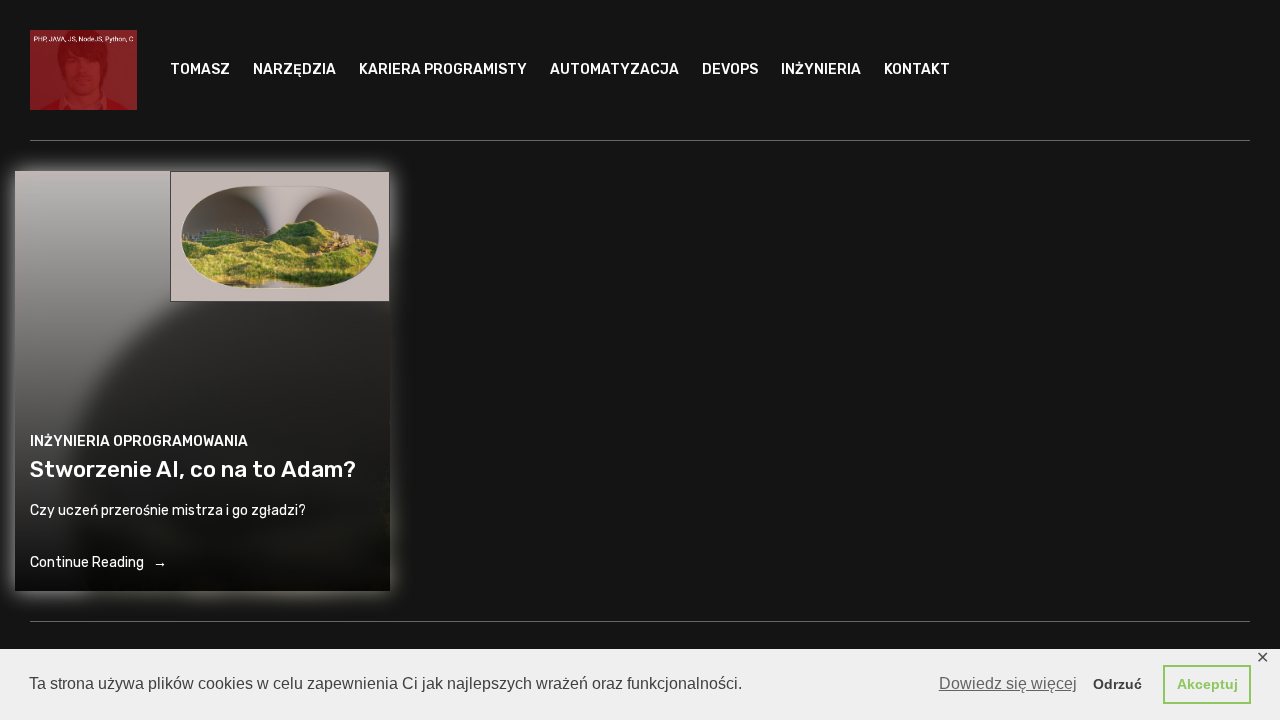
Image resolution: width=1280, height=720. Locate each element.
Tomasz (200, 69)
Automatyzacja (614, 69)
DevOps (730, 69)
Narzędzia (294, 69)
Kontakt (917, 69)
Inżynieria (821, 69)
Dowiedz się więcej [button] (1008, 683)
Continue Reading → (98, 562)
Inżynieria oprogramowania (139, 441)
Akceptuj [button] (1207, 684)
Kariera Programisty (443, 69)
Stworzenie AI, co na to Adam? (193, 469)
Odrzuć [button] (1117, 684)
